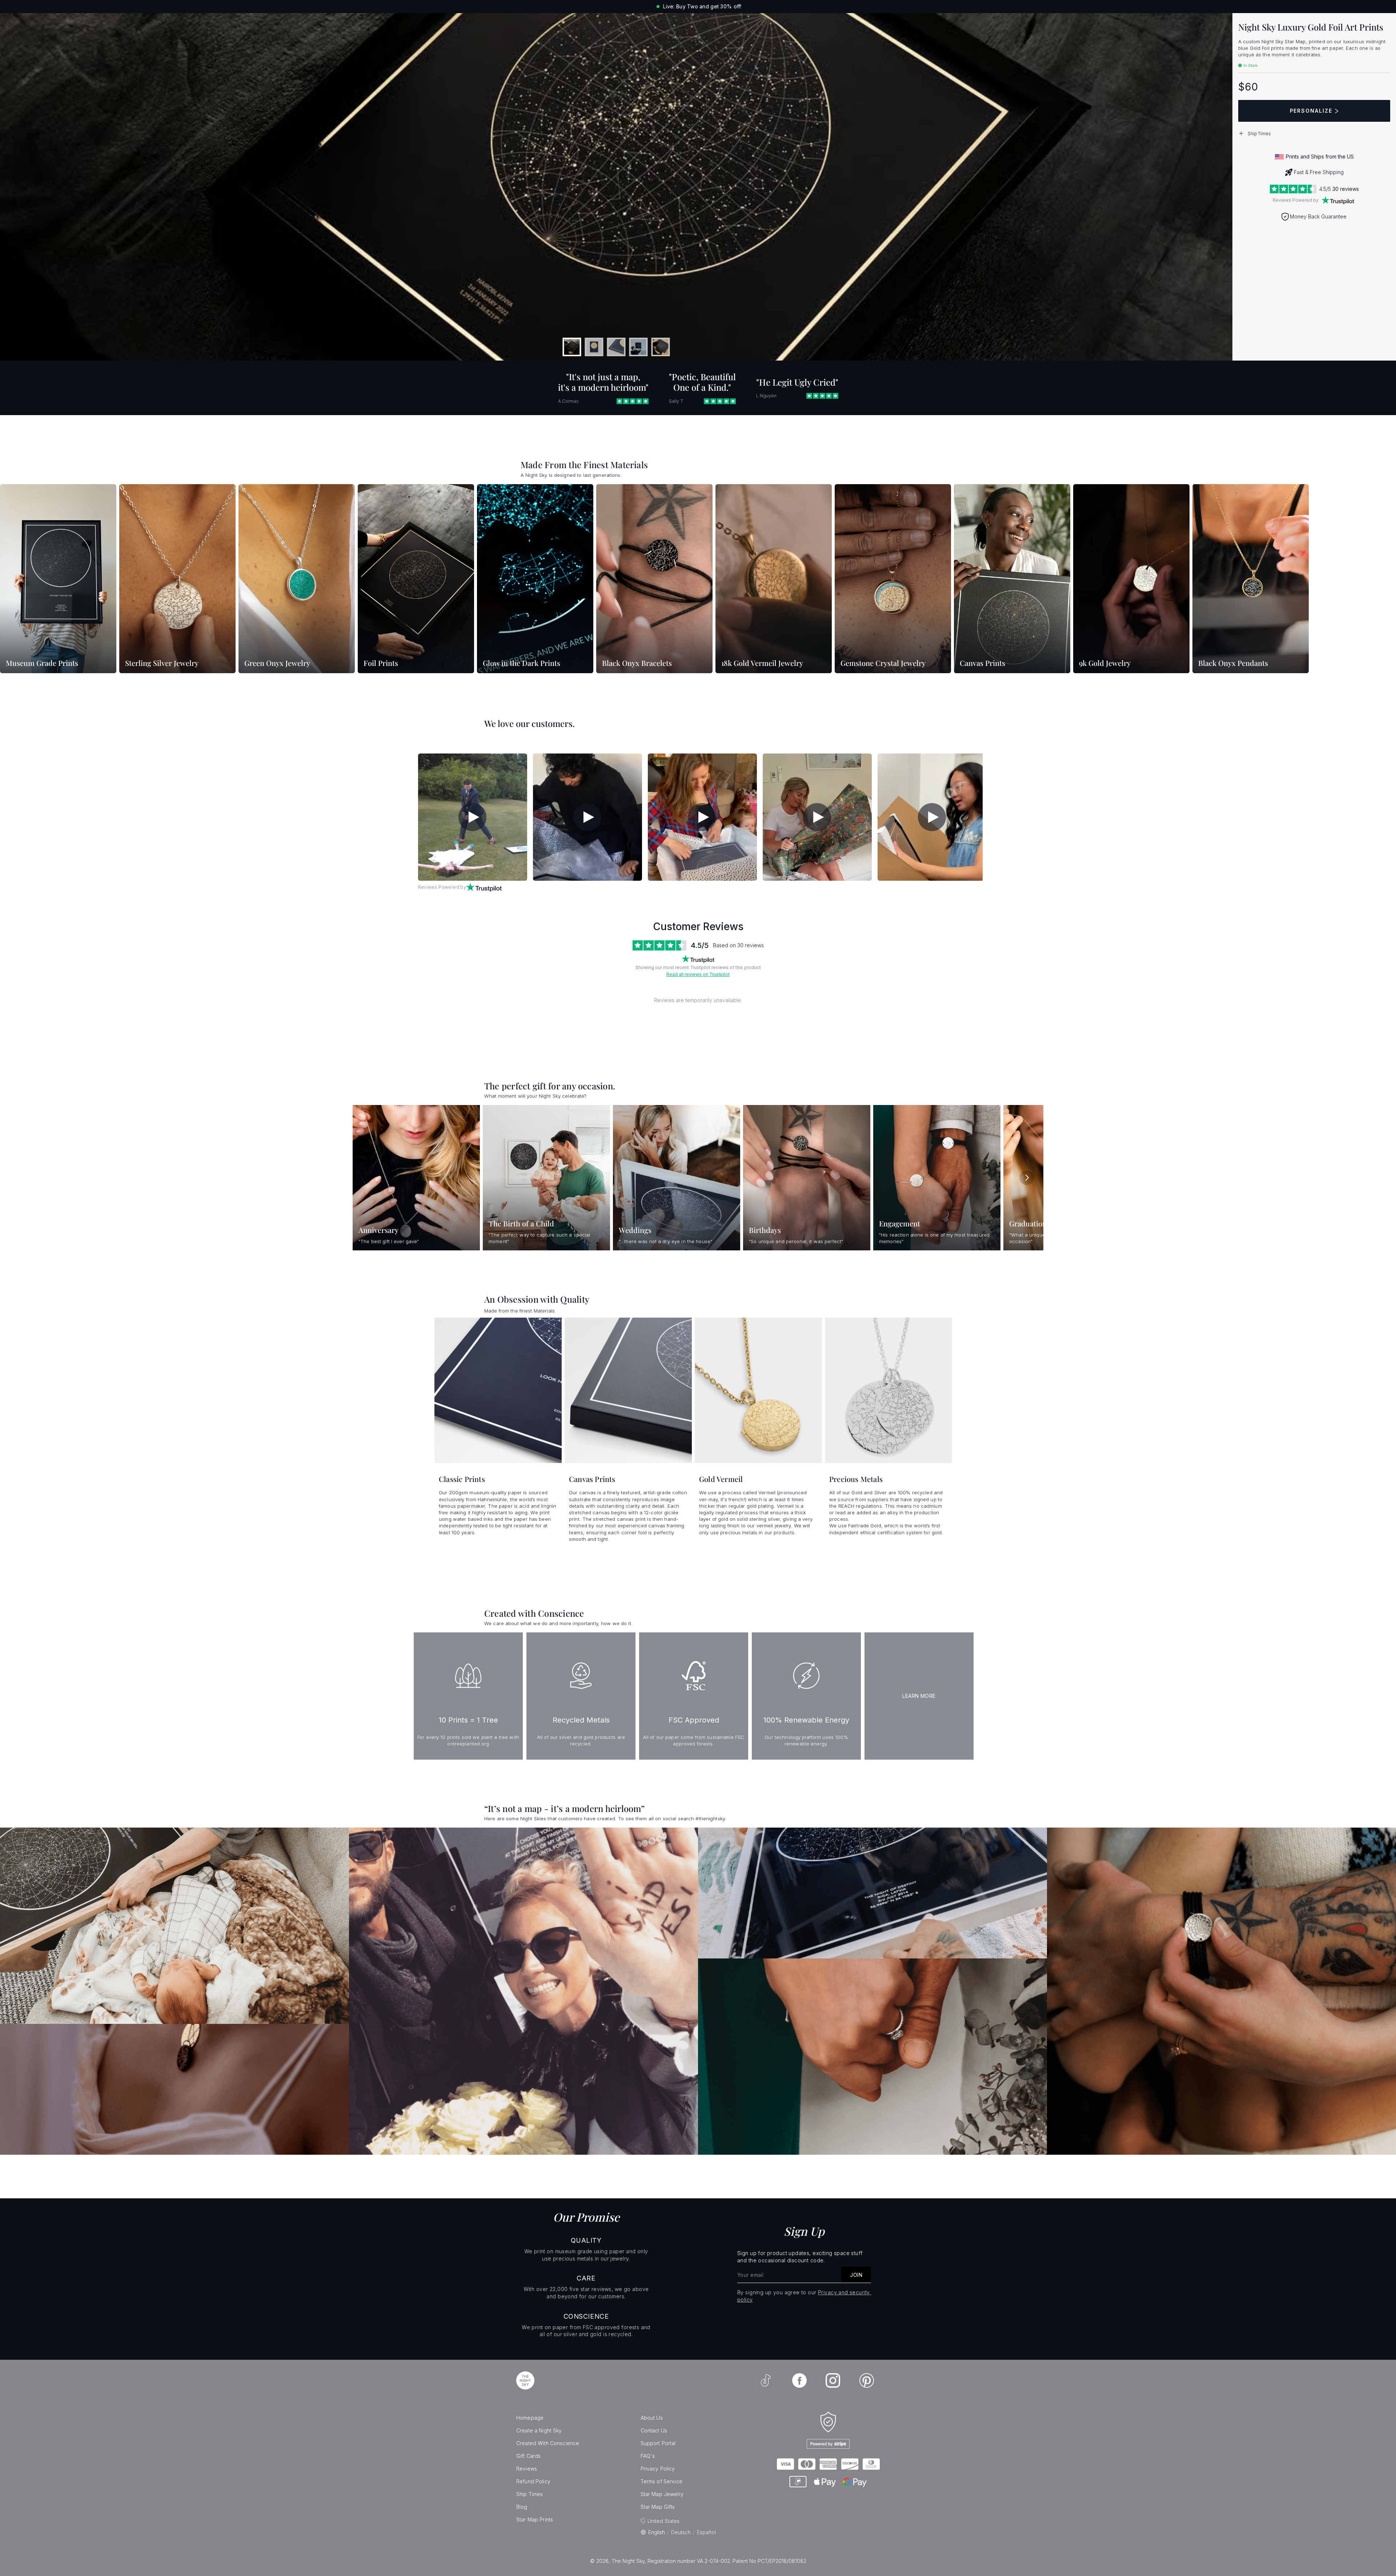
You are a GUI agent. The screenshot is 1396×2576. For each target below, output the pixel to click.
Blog (522, 2507)
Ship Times (529, 2494)
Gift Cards (528, 2456)
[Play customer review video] (473, 817)
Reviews (527, 2469)
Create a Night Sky (539, 2430)
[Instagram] (833, 2380)
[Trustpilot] (1338, 200)
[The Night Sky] (525, 2380)
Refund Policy (533, 2481)
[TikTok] (766, 2380)
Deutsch (681, 2532)
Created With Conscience (548, 2443)
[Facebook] (799, 2380)
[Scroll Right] (1027, 1178)
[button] (1314, 133)
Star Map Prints (535, 2519)
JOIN (856, 2275)
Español (706, 2532)
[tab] (572, 347)
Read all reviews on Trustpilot (698, 974)
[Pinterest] (867, 2380)
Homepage (530, 2418)
